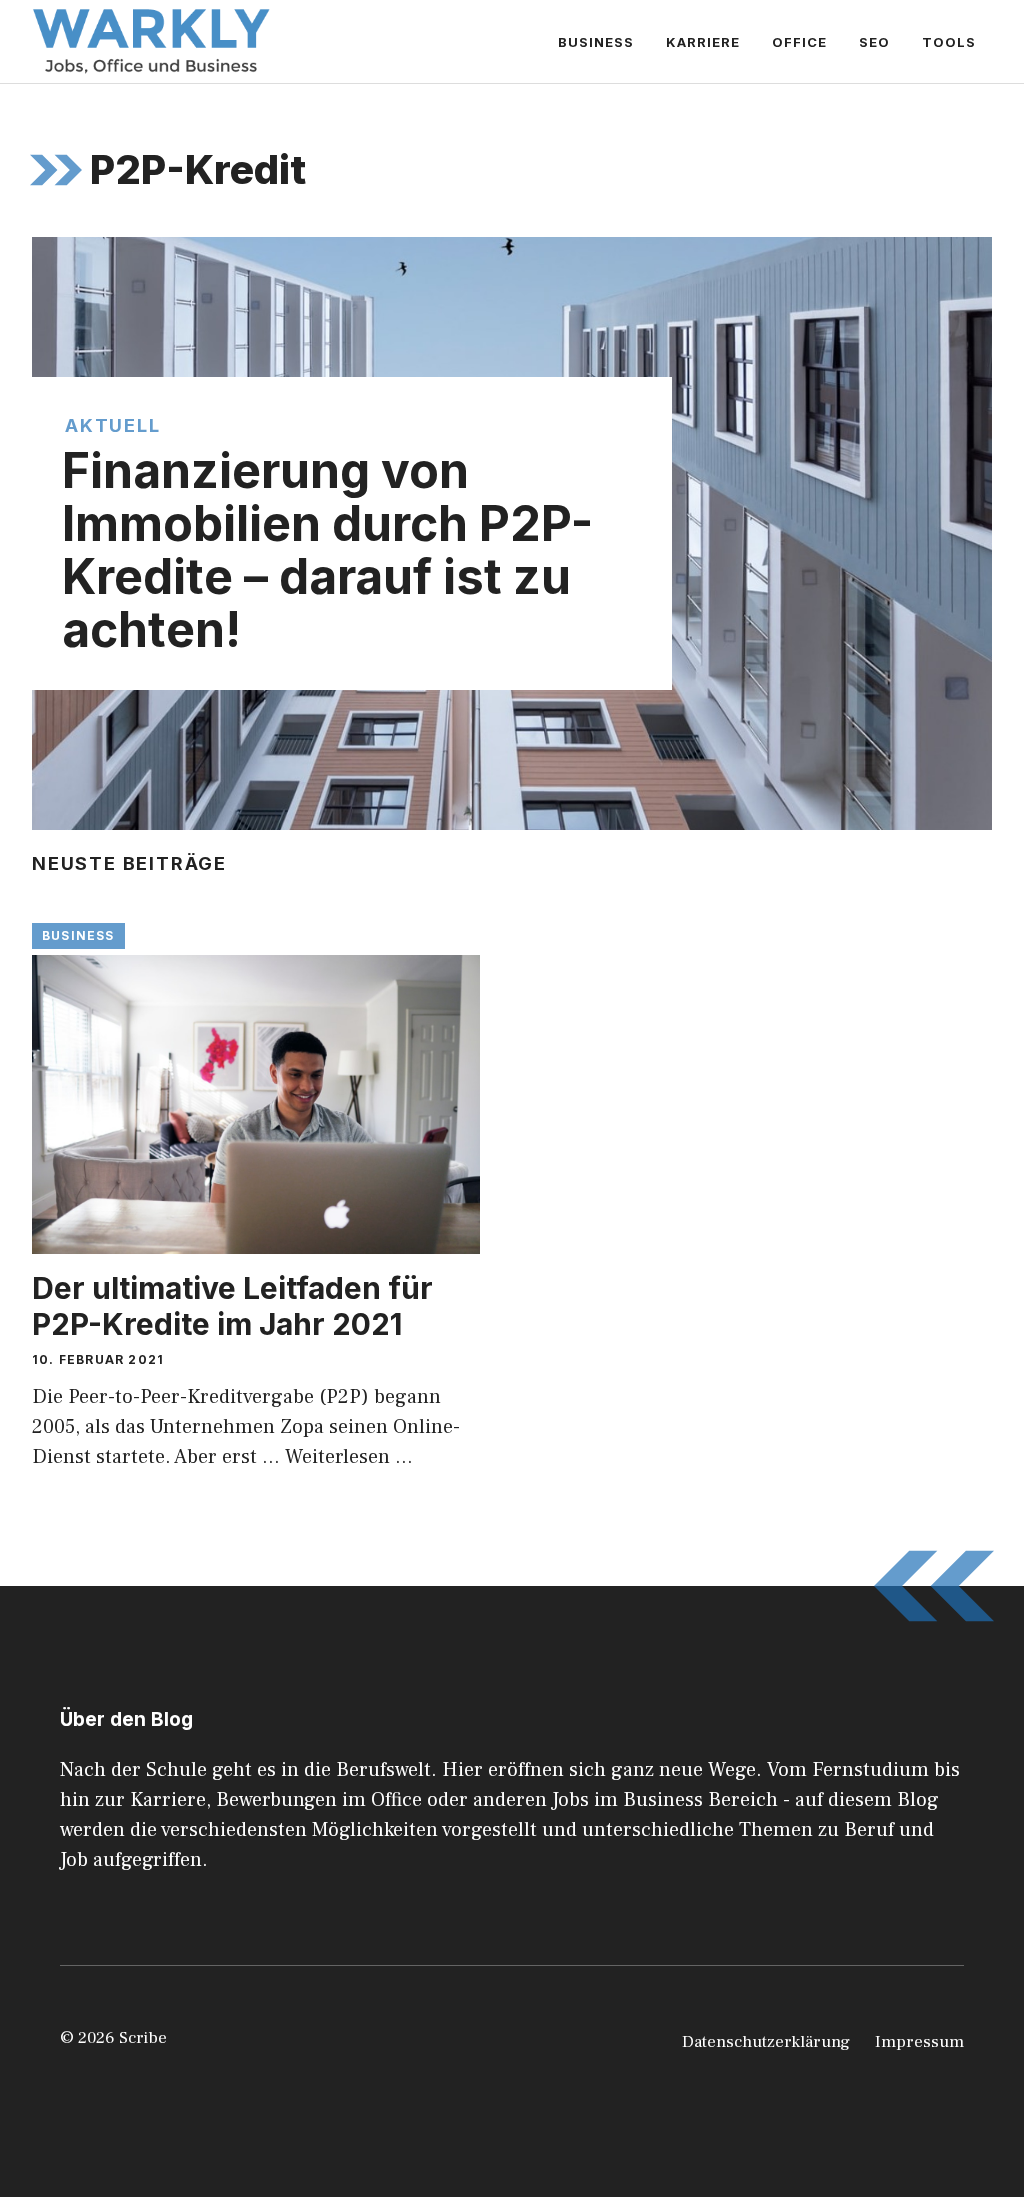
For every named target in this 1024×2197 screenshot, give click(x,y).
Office (799, 42)
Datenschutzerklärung (766, 2042)
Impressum (919, 2042)
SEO (874, 42)
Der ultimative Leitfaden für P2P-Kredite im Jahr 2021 (232, 1306)
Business (596, 42)
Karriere (703, 42)
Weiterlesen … (349, 1457)
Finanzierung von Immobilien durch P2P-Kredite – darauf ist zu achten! (327, 549)
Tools (949, 42)
